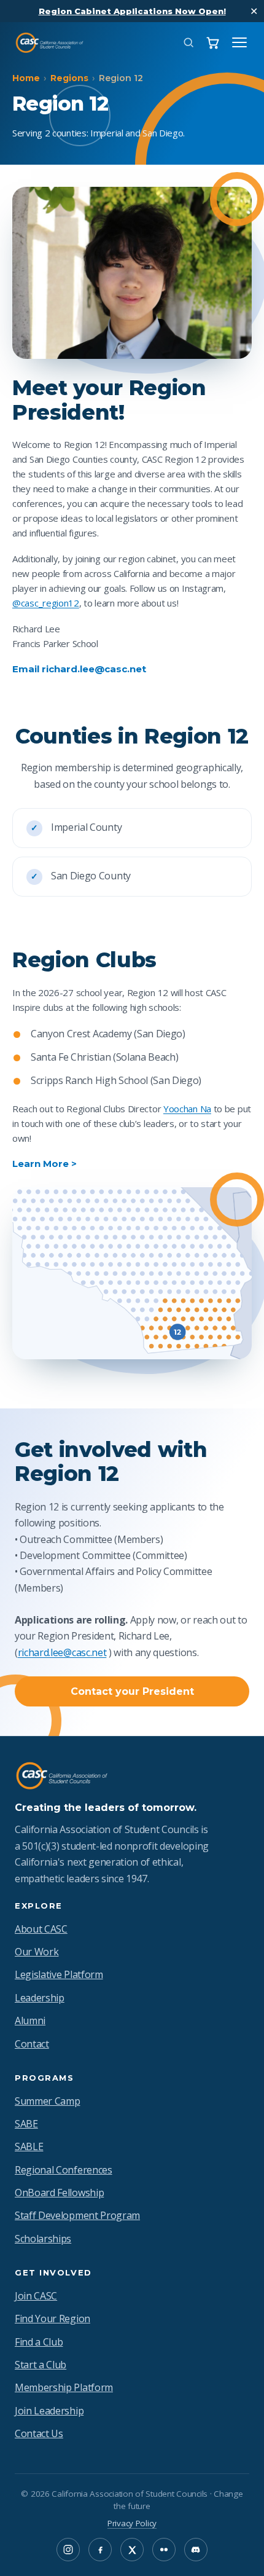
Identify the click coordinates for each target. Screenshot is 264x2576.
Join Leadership (49, 2411)
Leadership (40, 1998)
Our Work (37, 1952)
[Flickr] (164, 2550)
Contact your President (132, 1691)
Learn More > (45, 1164)
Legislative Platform (59, 1974)
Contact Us (39, 2433)
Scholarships (43, 2239)
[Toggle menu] (239, 42)
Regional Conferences (64, 2170)
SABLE (29, 2146)
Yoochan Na (187, 1109)
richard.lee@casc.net (62, 1652)
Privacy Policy (132, 2523)
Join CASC (36, 2296)
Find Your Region (52, 2319)
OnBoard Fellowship (59, 2193)
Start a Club (41, 2365)
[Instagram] (68, 2550)
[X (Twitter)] (132, 2550)
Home (26, 78)
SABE (26, 2124)
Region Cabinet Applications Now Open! (132, 11)
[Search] (188, 42)
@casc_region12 (46, 603)
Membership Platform (64, 2387)
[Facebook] (100, 2550)
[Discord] (196, 2550)
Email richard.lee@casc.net (79, 669)
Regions (69, 78)
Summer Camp (47, 2101)
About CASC (41, 1929)
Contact (32, 2044)
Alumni (30, 2020)
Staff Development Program (77, 2215)
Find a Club (39, 2342)
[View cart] (213, 43)
